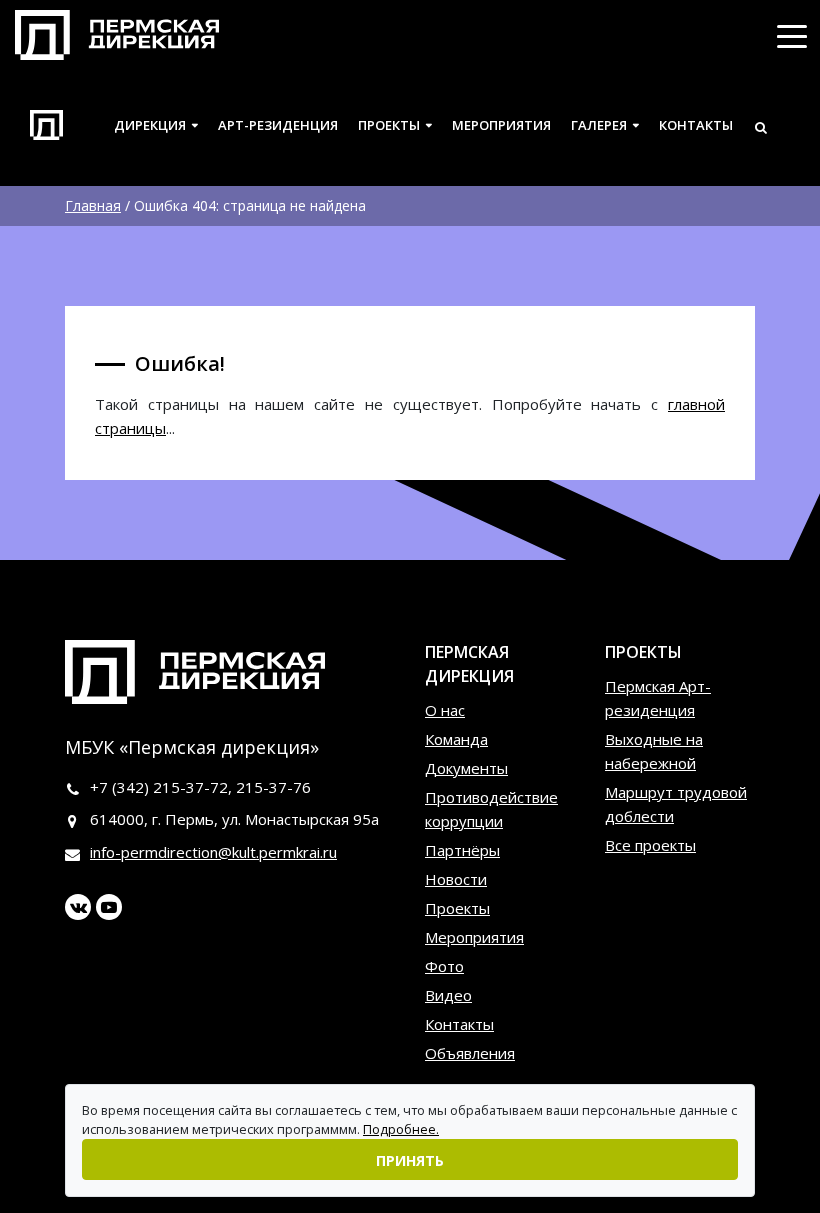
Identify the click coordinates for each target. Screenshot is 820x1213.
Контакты (696, 125)
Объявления (470, 1053)
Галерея (599, 125)
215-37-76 (273, 787)
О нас (445, 710)
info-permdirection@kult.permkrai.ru (213, 852)
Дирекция (150, 125)
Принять (410, 1160)
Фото (444, 966)
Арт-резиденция (278, 125)
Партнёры (462, 850)
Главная (93, 205)
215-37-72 (190, 787)
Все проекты (650, 845)
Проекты (389, 125)
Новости (456, 879)
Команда (456, 739)
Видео (448, 995)
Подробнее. (401, 1129)
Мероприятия (501, 125)
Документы (466, 768)
